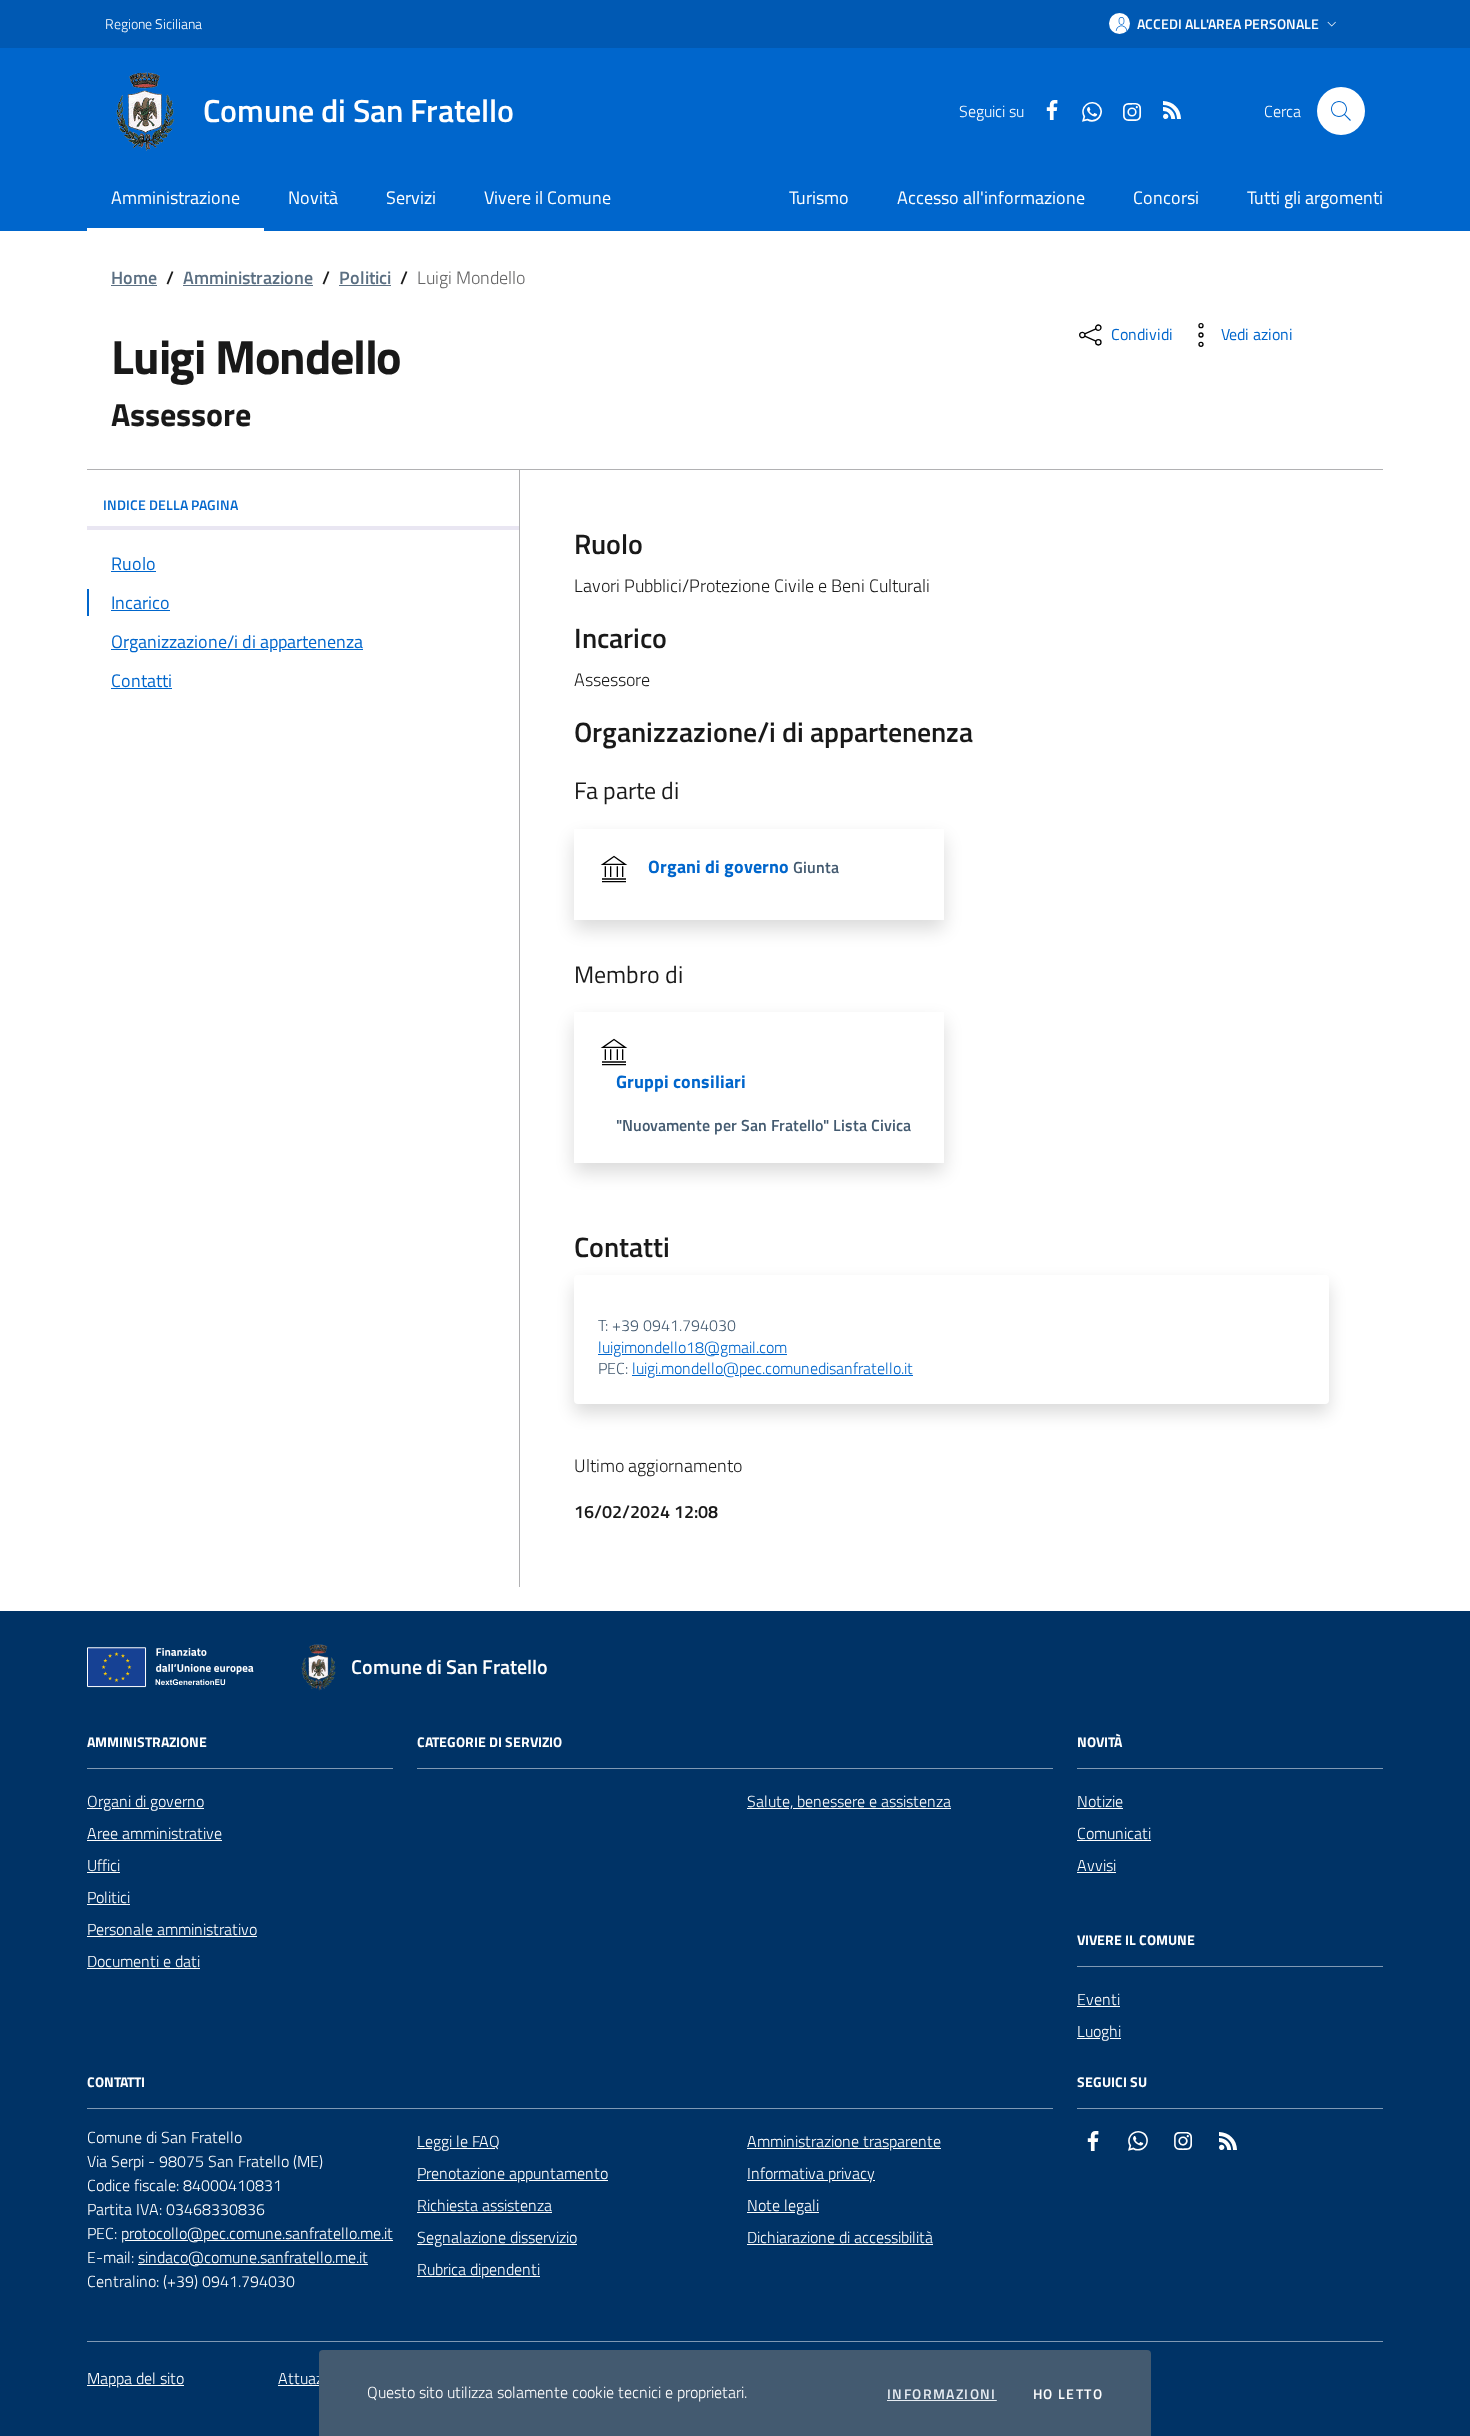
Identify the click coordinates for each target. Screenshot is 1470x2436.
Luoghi (1099, 2031)
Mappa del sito (135, 2378)
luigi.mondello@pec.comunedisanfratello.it (772, 1369)
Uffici (103, 1865)
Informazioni (942, 2394)
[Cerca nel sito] (1341, 111)
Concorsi (1166, 197)
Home (134, 277)
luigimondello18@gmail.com (692, 1348)
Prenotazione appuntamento (512, 2173)
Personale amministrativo (172, 1929)
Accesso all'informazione (991, 197)
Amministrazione (248, 277)
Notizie (1100, 1801)
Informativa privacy (811, 2173)
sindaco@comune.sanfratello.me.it (253, 2257)
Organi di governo (145, 1801)
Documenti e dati (143, 1961)
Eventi (1098, 1999)
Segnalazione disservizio (497, 2237)
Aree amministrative (154, 1833)
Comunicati (1114, 1833)
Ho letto (1068, 2394)
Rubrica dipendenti (478, 2269)
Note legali (783, 2205)
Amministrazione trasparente (844, 2141)
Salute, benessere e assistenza (849, 1801)
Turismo (819, 197)
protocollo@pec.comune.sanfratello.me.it (257, 2233)
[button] (1225, 24)
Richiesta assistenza (484, 2205)
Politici (365, 277)
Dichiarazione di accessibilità (840, 2237)
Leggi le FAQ (458, 2141)
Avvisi (1096, 1865)
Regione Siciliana (153, 23)
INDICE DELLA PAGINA (170, 504)
